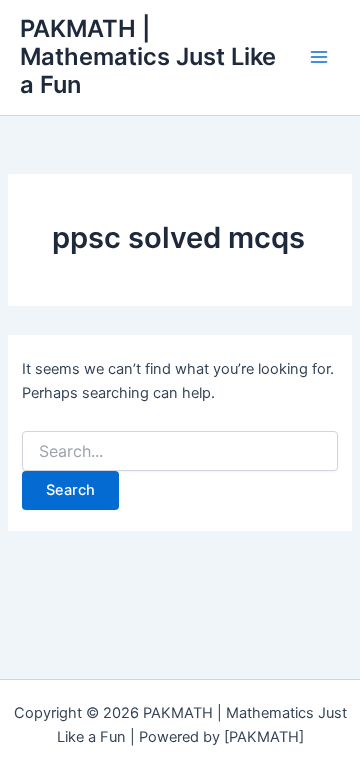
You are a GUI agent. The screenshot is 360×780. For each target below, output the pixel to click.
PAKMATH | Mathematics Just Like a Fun (148, 57)
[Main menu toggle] (319, 57)
